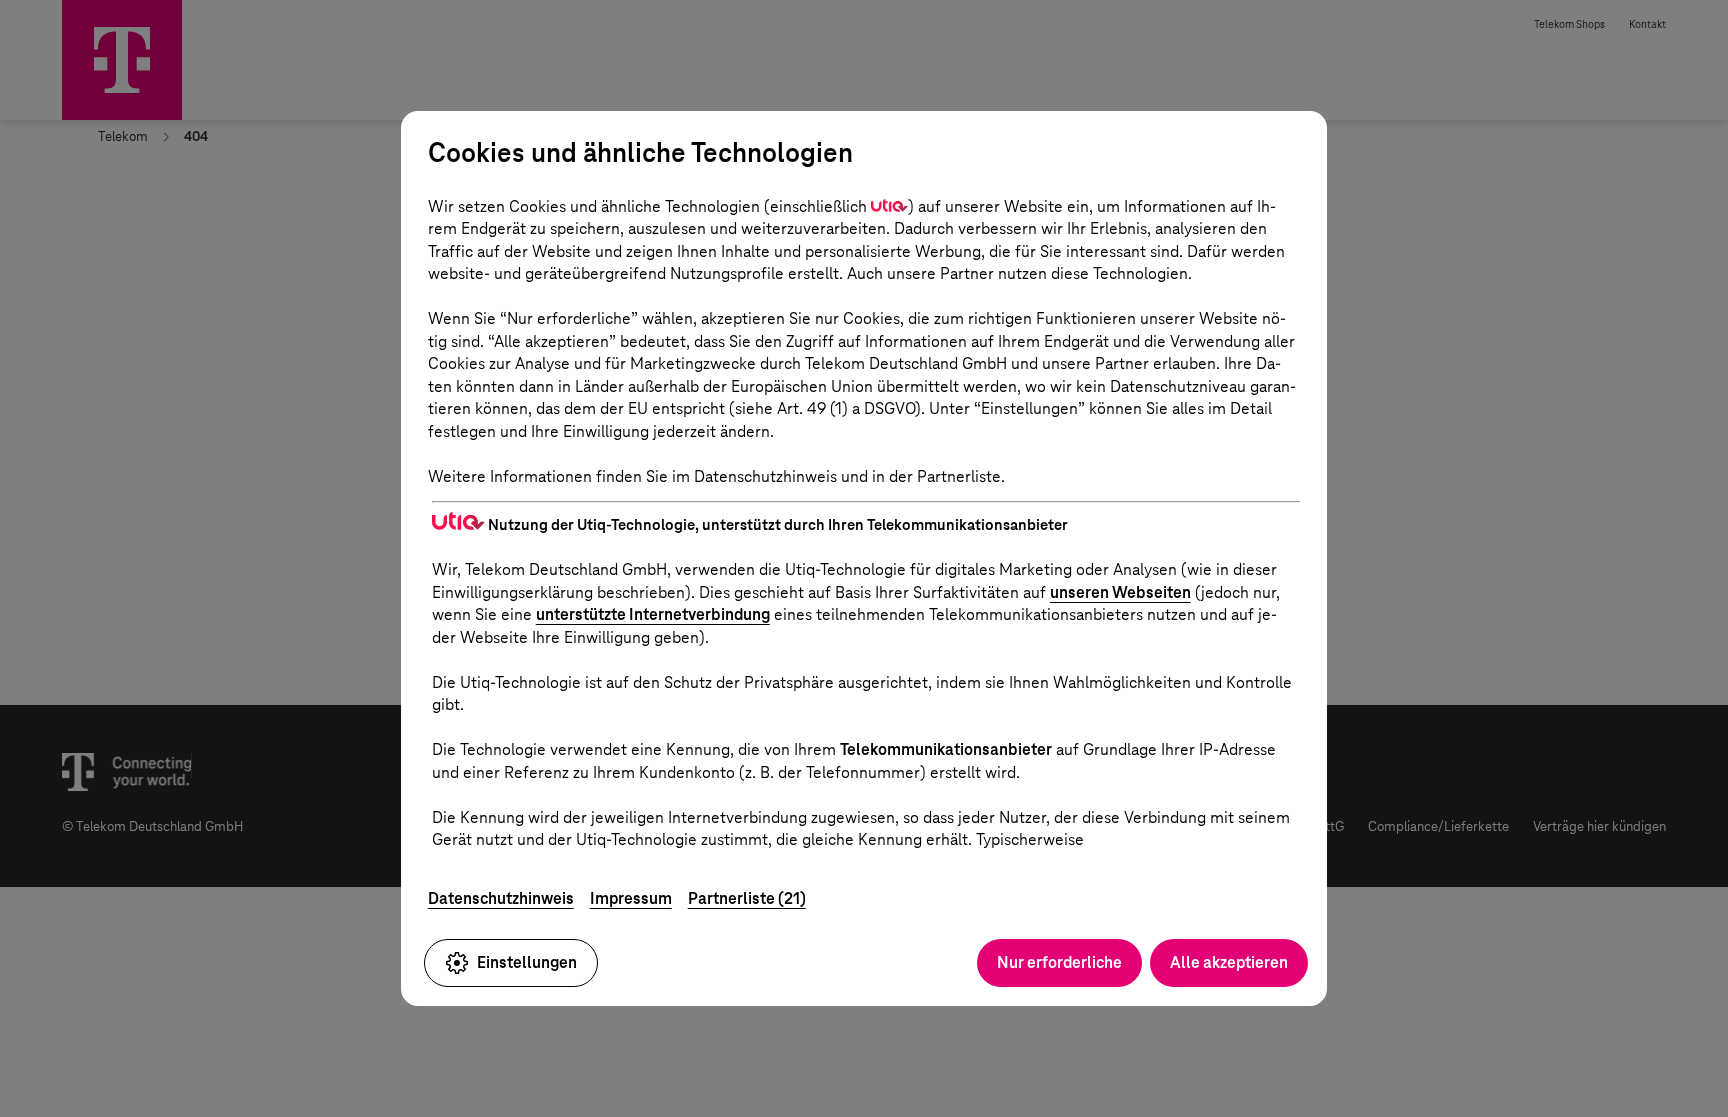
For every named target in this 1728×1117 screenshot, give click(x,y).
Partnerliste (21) (747, 898)
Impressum (631, 898)
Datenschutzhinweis (501, 898)
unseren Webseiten (1120, 592)
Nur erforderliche (1059, 962)
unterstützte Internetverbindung (653, 614)
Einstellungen (527, 962)
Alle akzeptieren (1229, 962)
